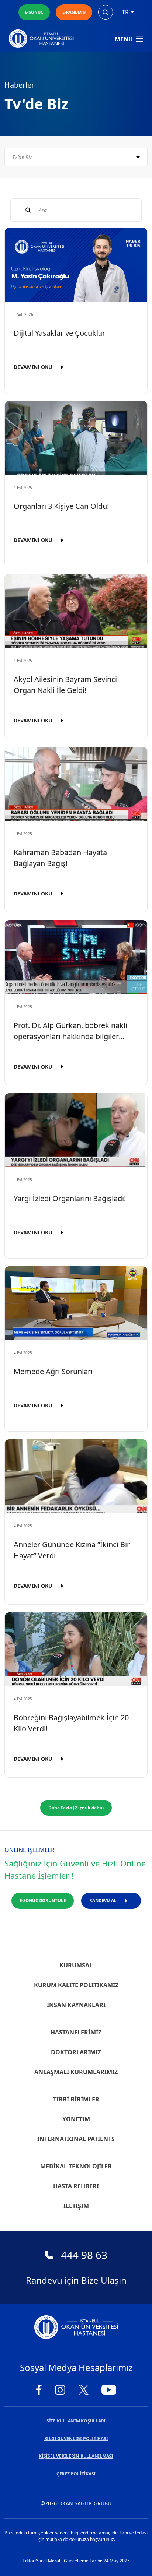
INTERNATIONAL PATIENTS (76, 2139)
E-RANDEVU (74, 12)
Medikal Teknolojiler (76, 2166)
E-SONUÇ (34, 12)
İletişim (76, 2206)
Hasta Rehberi (76, 2186)
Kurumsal (76, 1965)
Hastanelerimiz (76, 2032)
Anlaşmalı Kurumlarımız (76, 2072)
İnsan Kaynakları (76, 2005)
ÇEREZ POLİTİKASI (76, 2474)
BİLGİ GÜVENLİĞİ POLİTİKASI (76, 2438)
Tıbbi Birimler (76, 2099)
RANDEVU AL (103, 1901)
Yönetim (76, 2119)
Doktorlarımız (76, 2052)
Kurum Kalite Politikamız (76, 1985)
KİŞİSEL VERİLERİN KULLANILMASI (76, 2456)
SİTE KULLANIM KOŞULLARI (76, 2421)
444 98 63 (84, 2255)
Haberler (19, 85)
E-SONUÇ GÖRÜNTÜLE (43, 1901)
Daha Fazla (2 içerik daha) (76, 1808)
